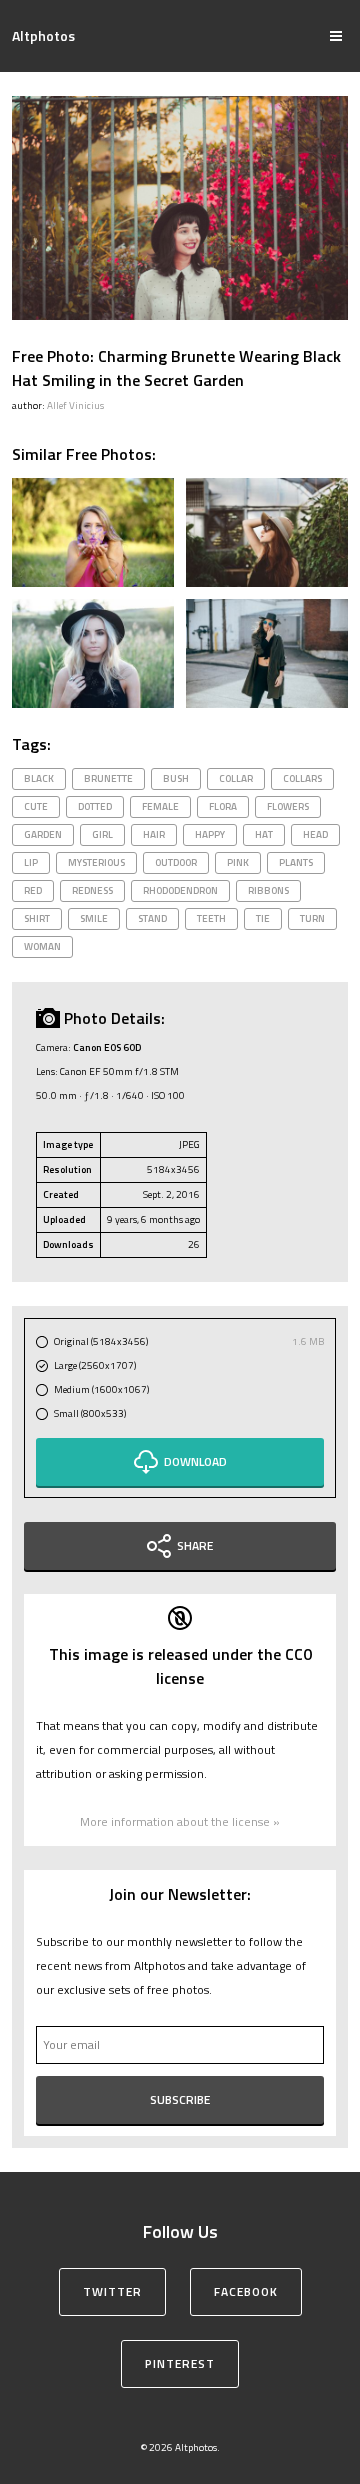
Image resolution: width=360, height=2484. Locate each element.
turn (312, 918)
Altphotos (43, 35)
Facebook (246, 2291)
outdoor (176, 862)
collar (236, 778)
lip (31, 862)
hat (264, 834)
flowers (288, 806)
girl (102, 834)
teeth (211, 918)
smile (94, 918)
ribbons (268, 890)
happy (210, 834)
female (160, 806)
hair (154, 834)
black (39, 778)
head (315, 834)
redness (92, 890)
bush (176, 778)
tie (263, 918)
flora (223, 806)
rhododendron (180, 890)
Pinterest (180, 2363)
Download (195, 1461)
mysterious (96, 862)
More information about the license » (180, 1821)
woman (42, 946)
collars (302, 778)
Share (195, 1545)
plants (296, 862)
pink (238, 862)
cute (36, 806)
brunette (108, 778)
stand (152, 918)
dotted (95, 806)
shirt (37, 918)
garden (43, 834)
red (33, 890)
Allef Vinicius (75, 405)
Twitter (112, 2291)
